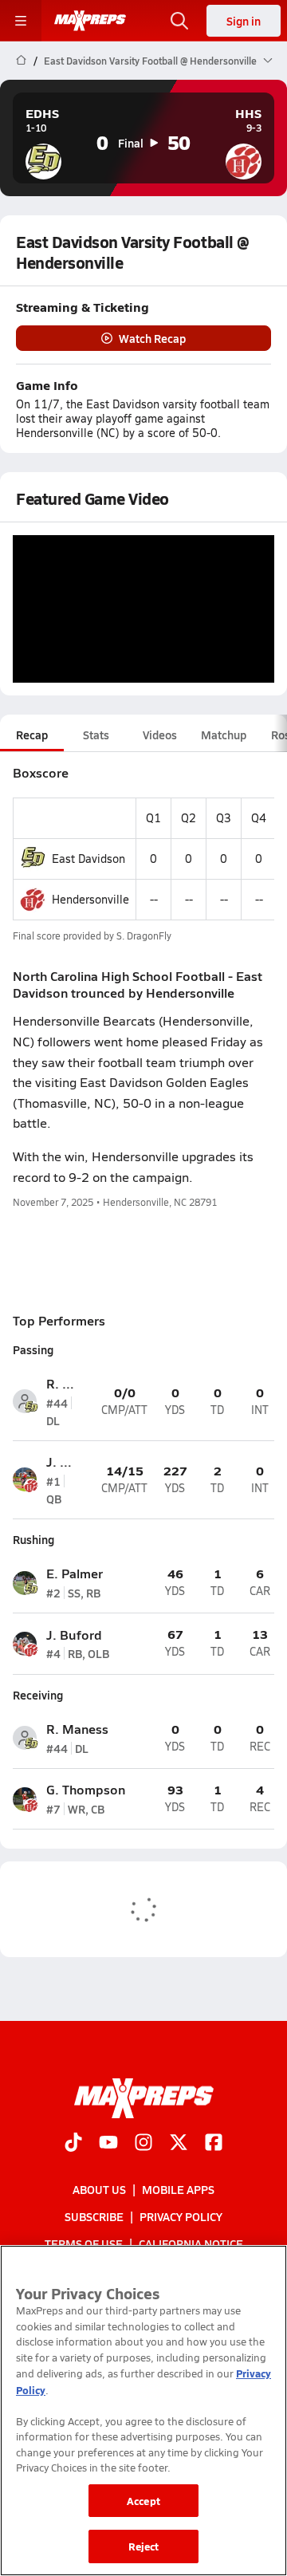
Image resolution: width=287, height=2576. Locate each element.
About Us (99, 2189)
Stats (96, 735)
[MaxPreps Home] (90, 21)
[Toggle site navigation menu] (21, 21)
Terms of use (84, 2243)
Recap (32, 735)
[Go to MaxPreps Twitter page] (179, 2144)
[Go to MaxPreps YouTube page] (108, 2144)
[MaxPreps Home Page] (21, 61)
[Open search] (179, 21)
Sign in (244, 21)
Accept (143, 2501)
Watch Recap (152, 338)
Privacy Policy (181, 2216)
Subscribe (94, 2216)
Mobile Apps (178, 2189)
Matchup (224, 735)
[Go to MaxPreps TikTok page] (73, 2144)
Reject (144, 2546)
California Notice (191, 2243)
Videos (160, 735)
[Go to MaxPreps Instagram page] (143, 2144)
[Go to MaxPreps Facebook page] (214, 2144)
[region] (143, 2411)
